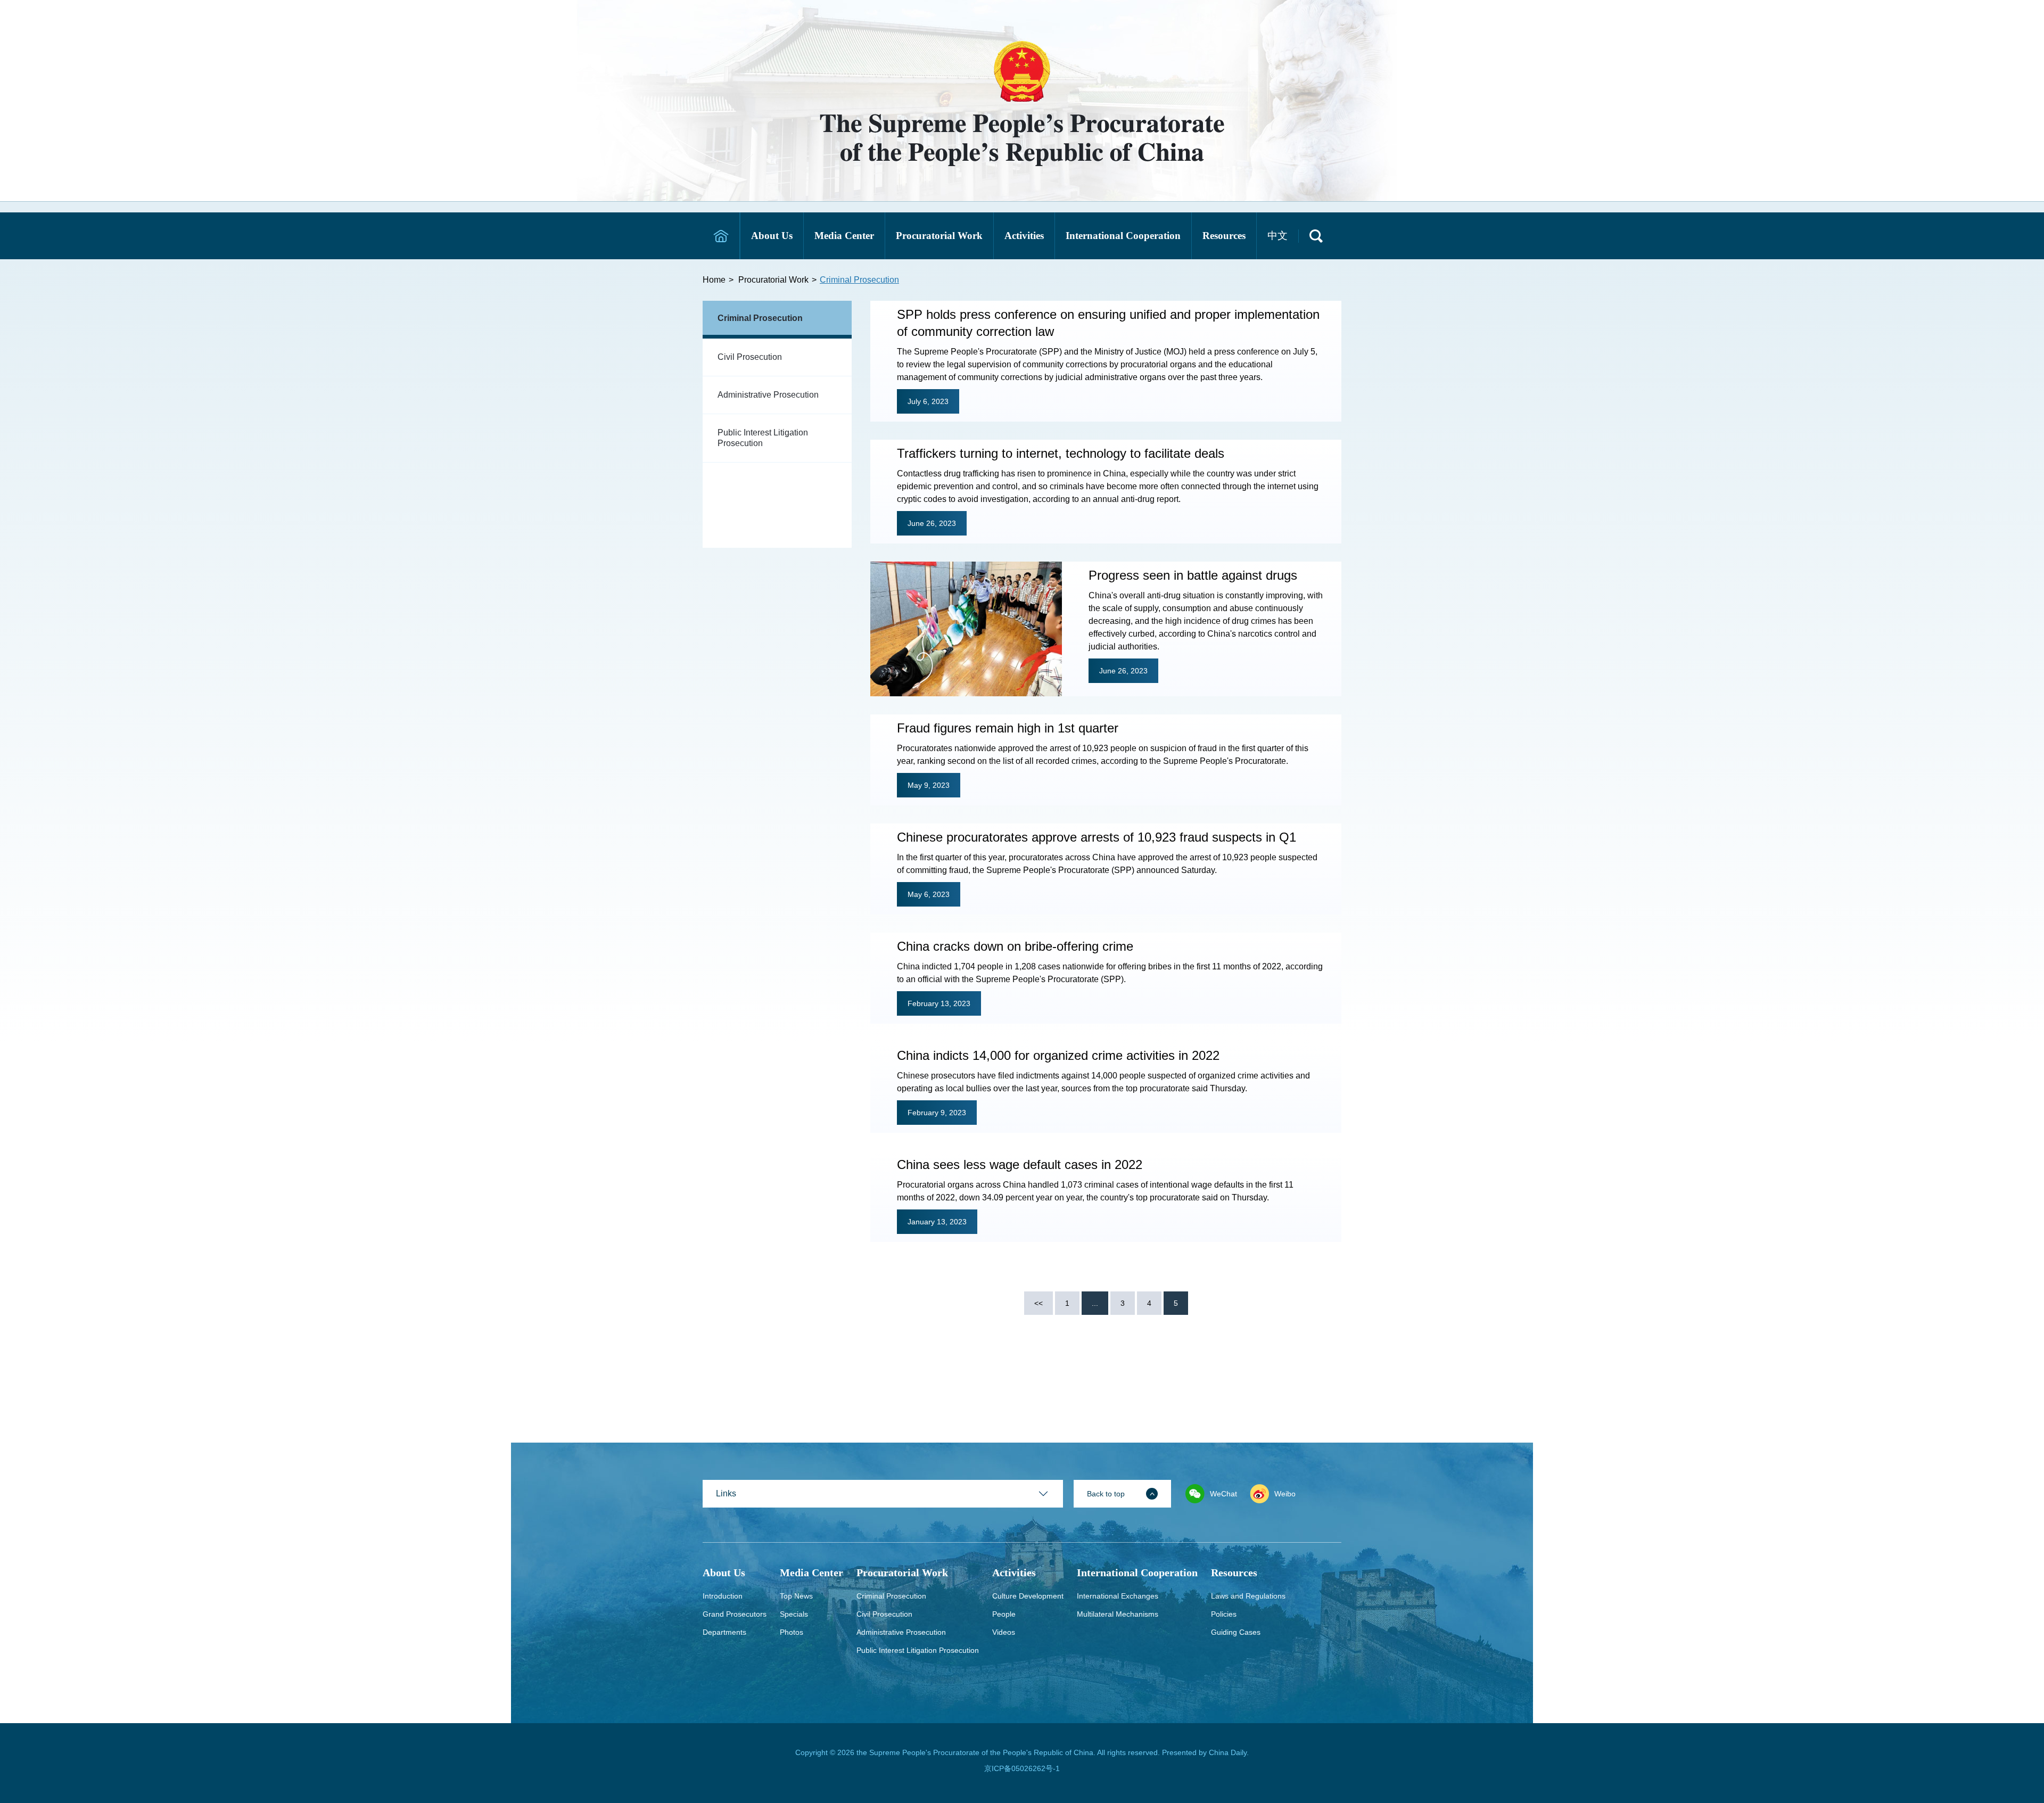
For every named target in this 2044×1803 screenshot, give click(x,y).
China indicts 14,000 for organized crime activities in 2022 (1058, 1055)
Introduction (723, 1596)
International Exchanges (1118, 1596)
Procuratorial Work (773, 280)
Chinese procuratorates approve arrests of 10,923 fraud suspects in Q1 (1097, 837)
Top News (796, 1596)
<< (1039, 1303)
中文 (1278, 236)
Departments (724, 1632)
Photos (792, 1632)
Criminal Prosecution (859, 280)
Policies (1224, 1614)
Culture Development (1028, 1596)
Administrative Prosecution (768, 395)
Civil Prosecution (750, 357)
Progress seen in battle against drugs (1193, 575)
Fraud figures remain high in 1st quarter (1008, 728)
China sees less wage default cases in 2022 (1020, 1164)
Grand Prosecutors (735, 1614)
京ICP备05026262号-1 (1022, 1768)
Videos (1004, 1632)
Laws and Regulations (1248, 1596)
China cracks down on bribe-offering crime (1015, 946)
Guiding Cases (1236, 1632)
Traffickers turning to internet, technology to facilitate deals (1061, 453)
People (1004, 1614)
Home (714, 280)
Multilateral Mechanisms (1118, 1614)
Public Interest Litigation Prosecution (763, 438)
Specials (794, 1614)
